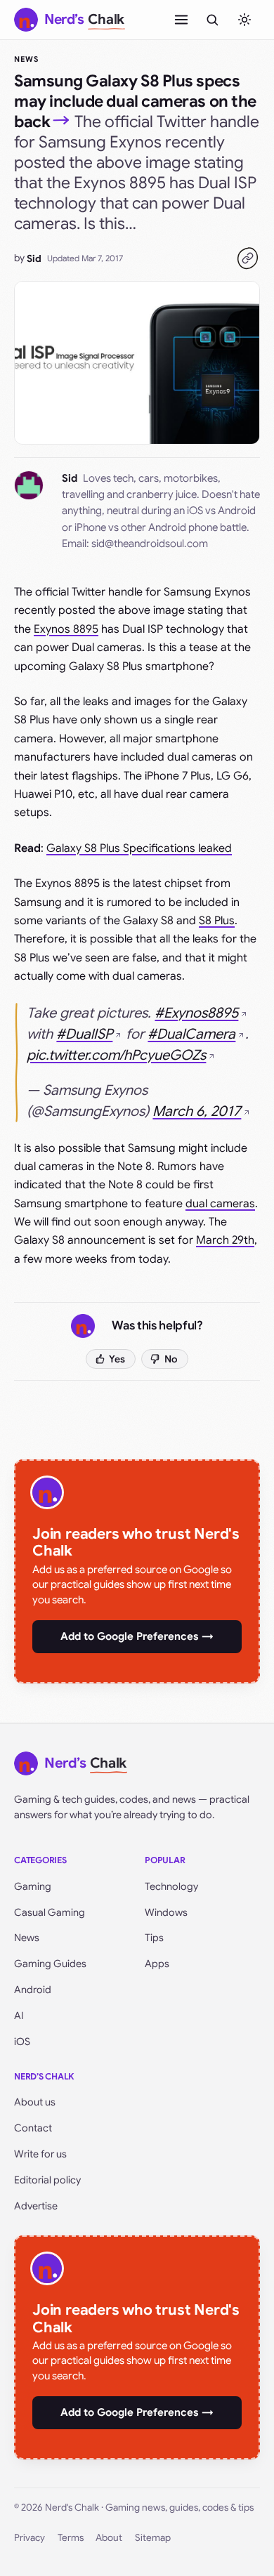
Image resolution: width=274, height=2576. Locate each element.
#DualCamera (191, 1034)
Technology (171, 1886)
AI (19, 2016)
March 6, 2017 (197, 1111)
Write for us (40, 2154)
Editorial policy (47, 2180)
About (109, 2538)
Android (33, 1990)
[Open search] (212, 20)
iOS (22, 2042)
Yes (117, 1359)
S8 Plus (217, 921)
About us (35, 2102)
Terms (71, 2538)
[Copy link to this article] (247, 258)
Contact (33, 2128)
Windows (166, 1912)
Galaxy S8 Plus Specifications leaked (139, 848)
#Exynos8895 (196, 1013)
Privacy (30, 2538)
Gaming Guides (50, 1964)
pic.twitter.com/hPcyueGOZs (116, 1055)
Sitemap (153, 2538)
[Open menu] (181, 20)
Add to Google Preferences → (137, 1636)
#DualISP (84, 1034)
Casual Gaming (50, 1912)
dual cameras (220, 1204)
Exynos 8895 (66, 629)
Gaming (33, 1886)
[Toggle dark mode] (244, 20)
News (26, 59)
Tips (154, 1938)
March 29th (225, 1240)
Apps (157, 1964)
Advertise (36, 2206)
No (171, 1359)
